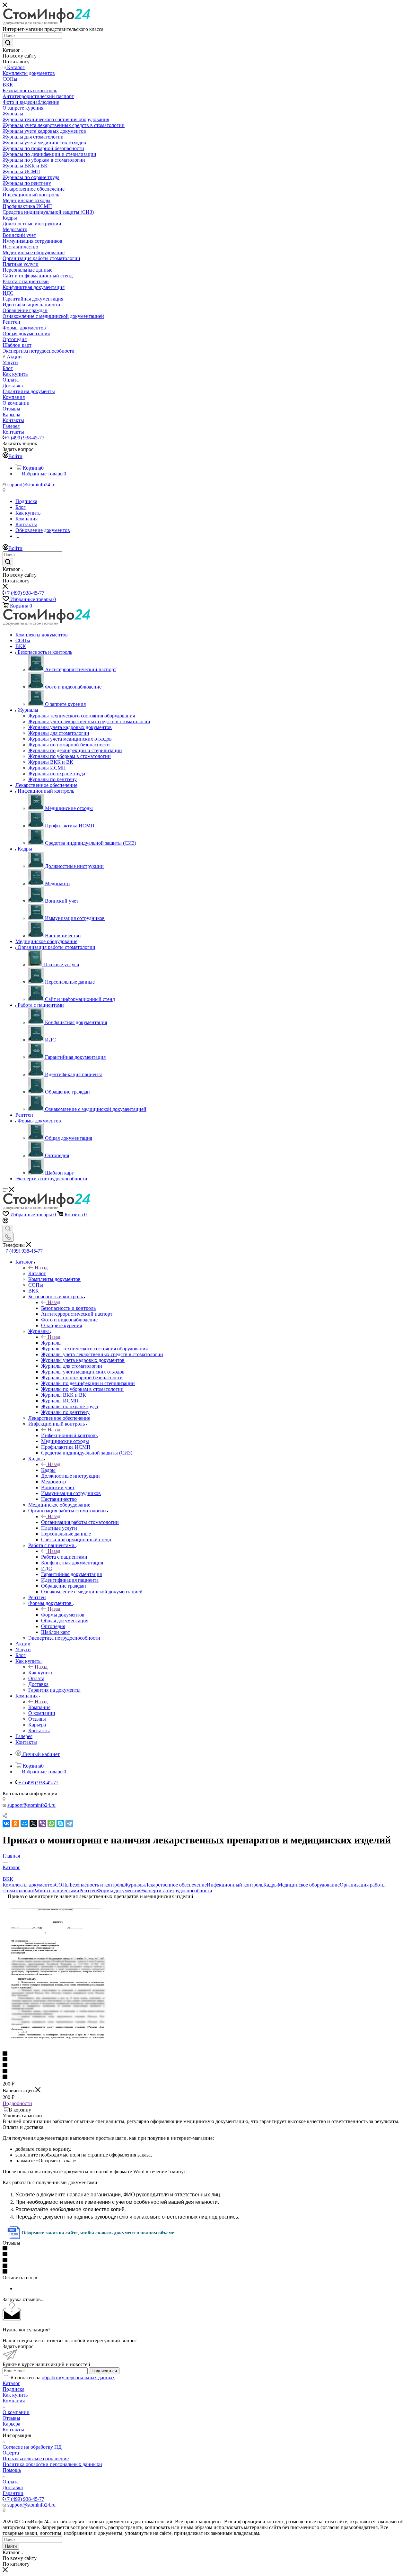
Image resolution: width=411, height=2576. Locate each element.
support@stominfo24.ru (31, 485)
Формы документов (63, 1615)
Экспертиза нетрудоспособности (176, 1891)
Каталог (37, 1273)
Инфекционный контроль (69, 1435)
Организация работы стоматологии (80, 1522)
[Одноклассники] (15, 1824)
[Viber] (42, 1824)
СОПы (62, 1885)
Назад (41, 1268)
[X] (33, 1824)
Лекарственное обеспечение (176, 1885)
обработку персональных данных (78, 2378)
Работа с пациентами (64, 1557)
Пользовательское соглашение (36, 2459)
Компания (39, 1707)
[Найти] (8, 43)
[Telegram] (69, 1824)
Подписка (13, 2389)
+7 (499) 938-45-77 (24, 438)
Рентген (88, 1891)
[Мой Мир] (24, 1824)
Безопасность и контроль (68, 1308)
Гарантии (13, 2493)
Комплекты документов (29, 1885)
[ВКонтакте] (6, 1824)
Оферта (11, 2453)
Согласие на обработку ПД (32, 2447)
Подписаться (104, 2371)
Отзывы (11, 2418)
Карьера (11, 2424)
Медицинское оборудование (309, 1885)
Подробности (17, 2103)
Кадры (48, 1470)
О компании (16, 2412)
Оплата (11, 2482)
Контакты (13, 2430)
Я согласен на (63, 2378)
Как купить (41, 1673)
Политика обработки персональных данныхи (52, 2464)
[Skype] (60, 1824)
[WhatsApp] (51, 1824)
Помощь (12, 2470)
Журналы (51, 1343)
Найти (11, 2546)
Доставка (13, 2487)
